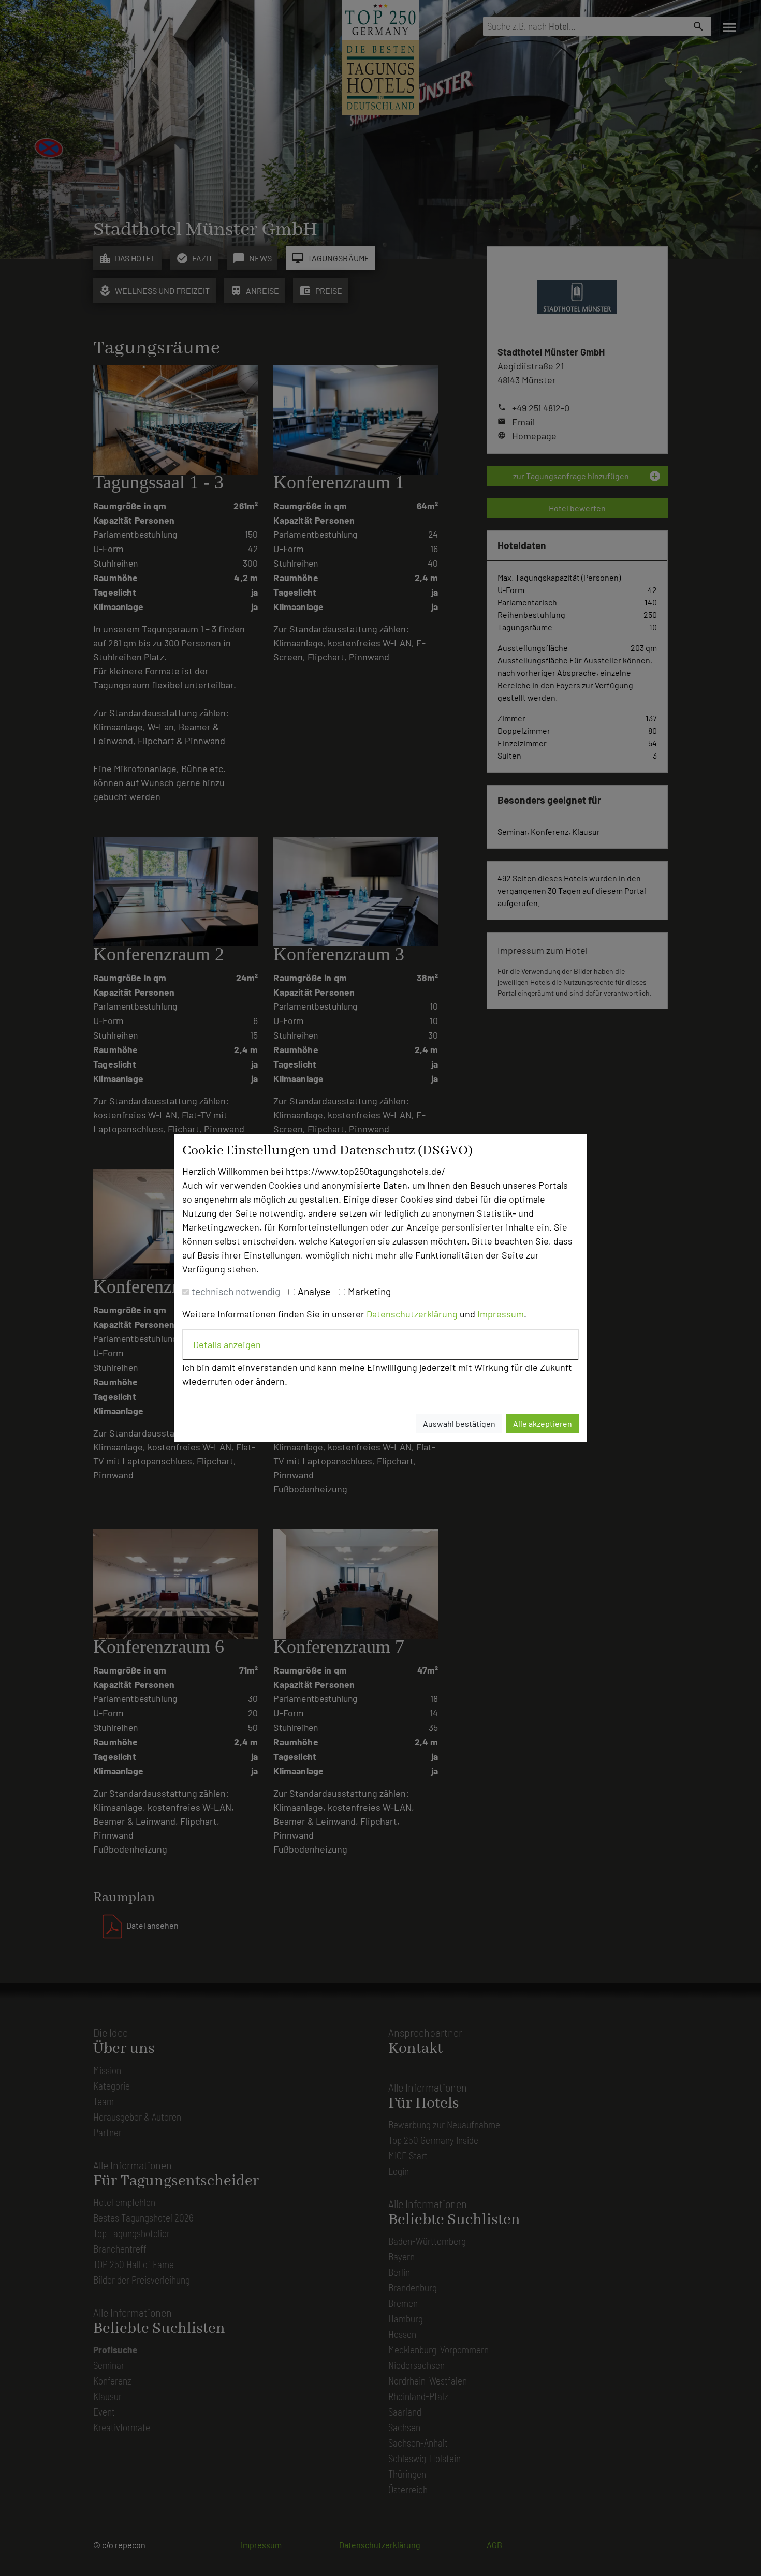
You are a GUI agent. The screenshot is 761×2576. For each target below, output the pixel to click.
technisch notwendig (236, 1291)
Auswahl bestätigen (459, 1423)
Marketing (369, 1291)
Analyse (314, 1291)
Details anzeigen (227, 1344)
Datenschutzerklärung (412, 1314)
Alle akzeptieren (543, 1423)
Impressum (501, 1314)
